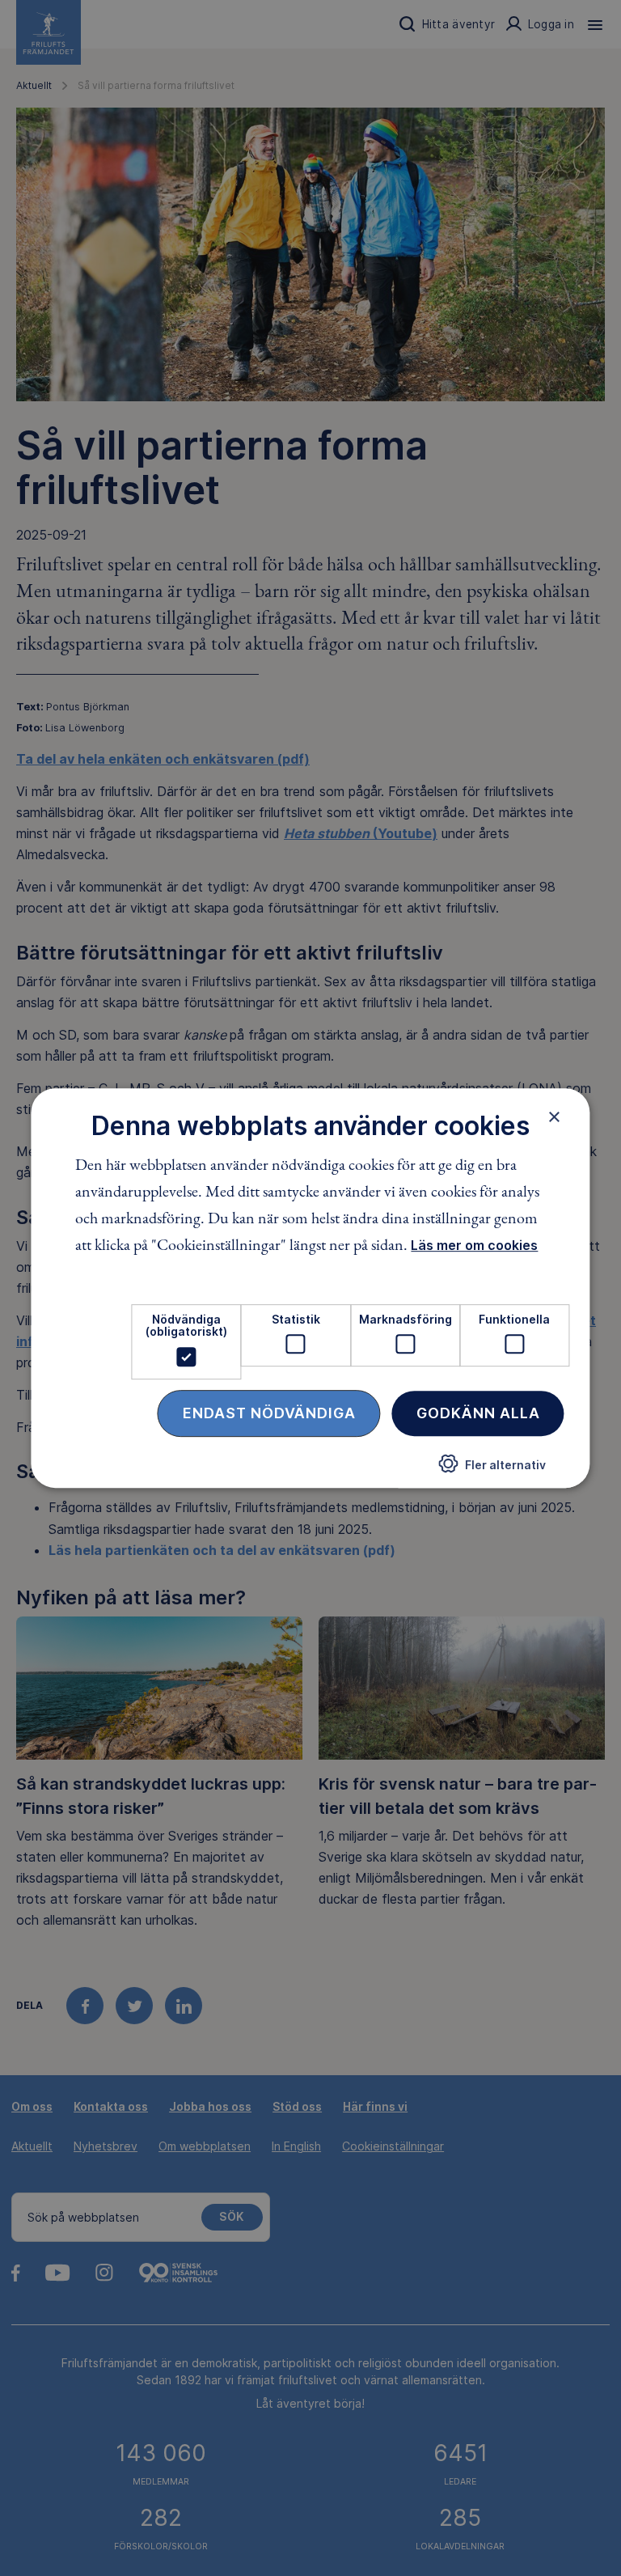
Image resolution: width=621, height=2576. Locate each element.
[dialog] (310, 1288)
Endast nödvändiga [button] (269, 1413)
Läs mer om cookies (474, 1245)
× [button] (554, 1116)
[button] (492, 1470)
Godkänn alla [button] (478, 1413)
